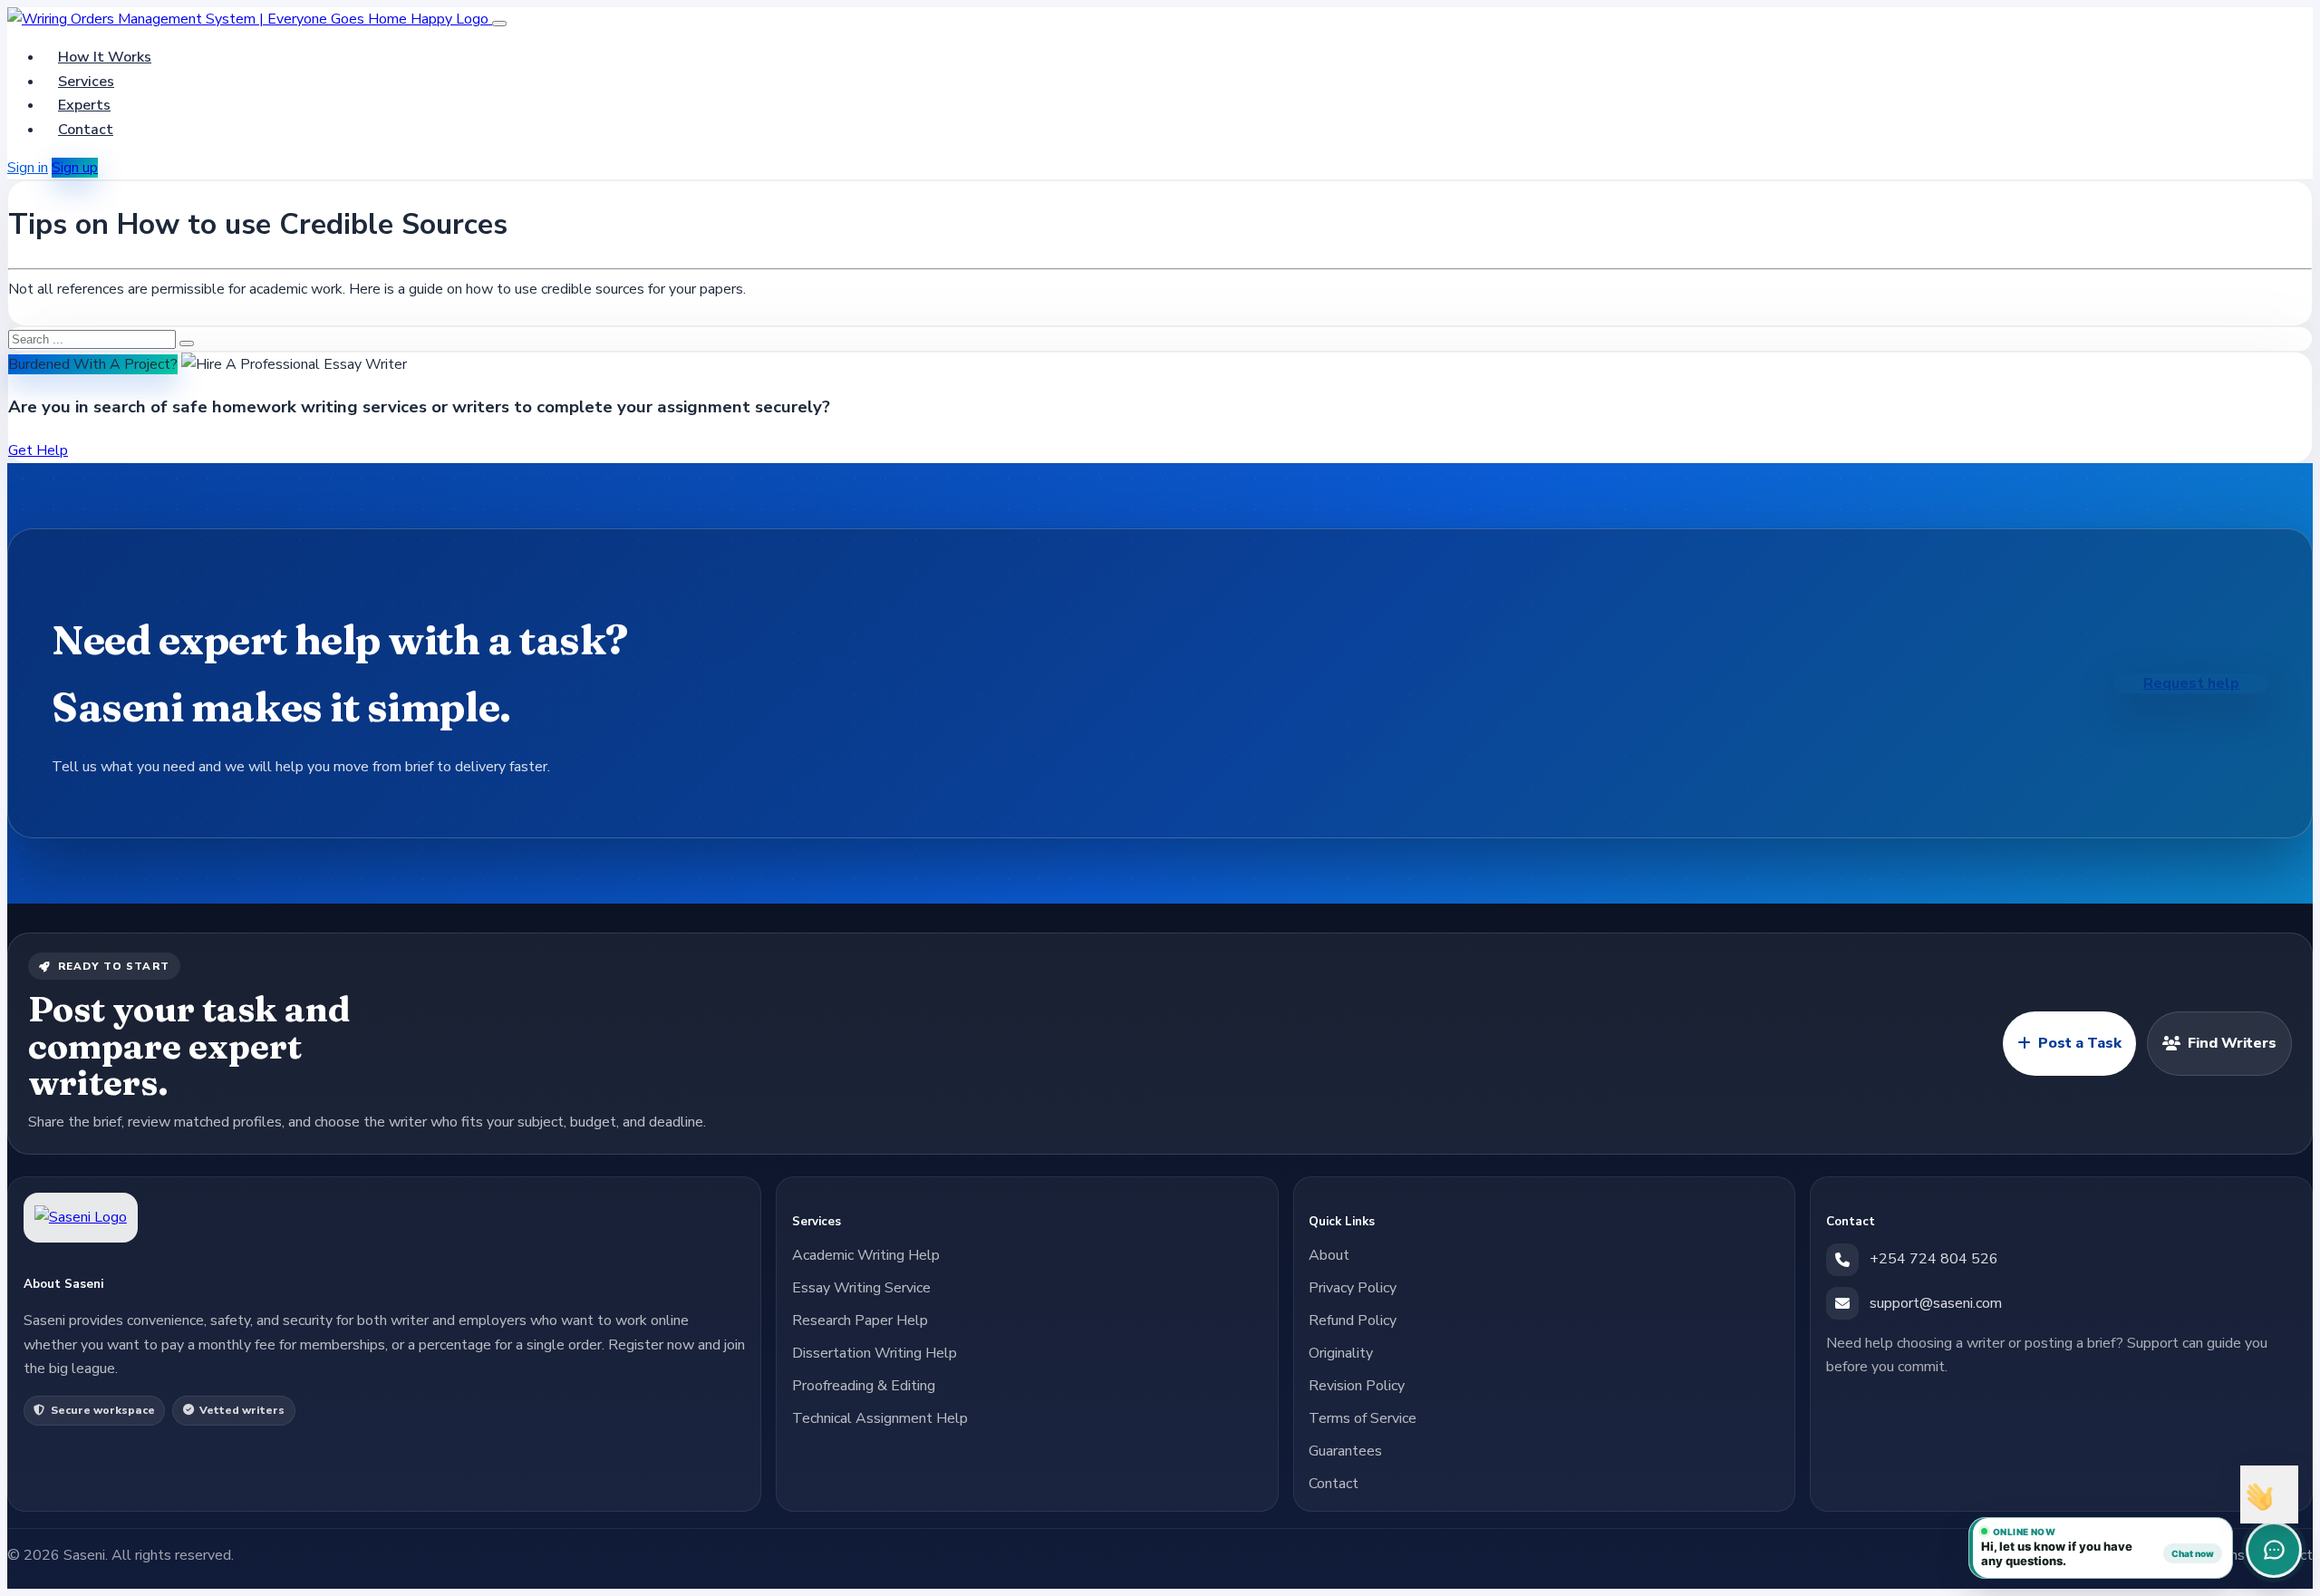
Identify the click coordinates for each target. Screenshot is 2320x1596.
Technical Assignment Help (880, 1418)
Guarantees (1345, 1451)
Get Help (38, 450)
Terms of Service (1363, 1418)
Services (86, 82)
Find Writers (2232, 1043)
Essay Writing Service (861, 1288)
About (1329, 1255)
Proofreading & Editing (864, 1386)
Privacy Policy (1353, 1288)
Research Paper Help (860, 1320)
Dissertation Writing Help (875, 1353)
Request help (2191, 683)
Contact (86, 130)
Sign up (75, 168)
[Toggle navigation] (499, 24)
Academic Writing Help (866, 1255)
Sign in (28, 168)
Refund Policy (1353, 1320)
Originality (1341, 1353)
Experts (84, 105)
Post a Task (2080, 1043)
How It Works (105, 57)
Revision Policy (1357, 1386)
